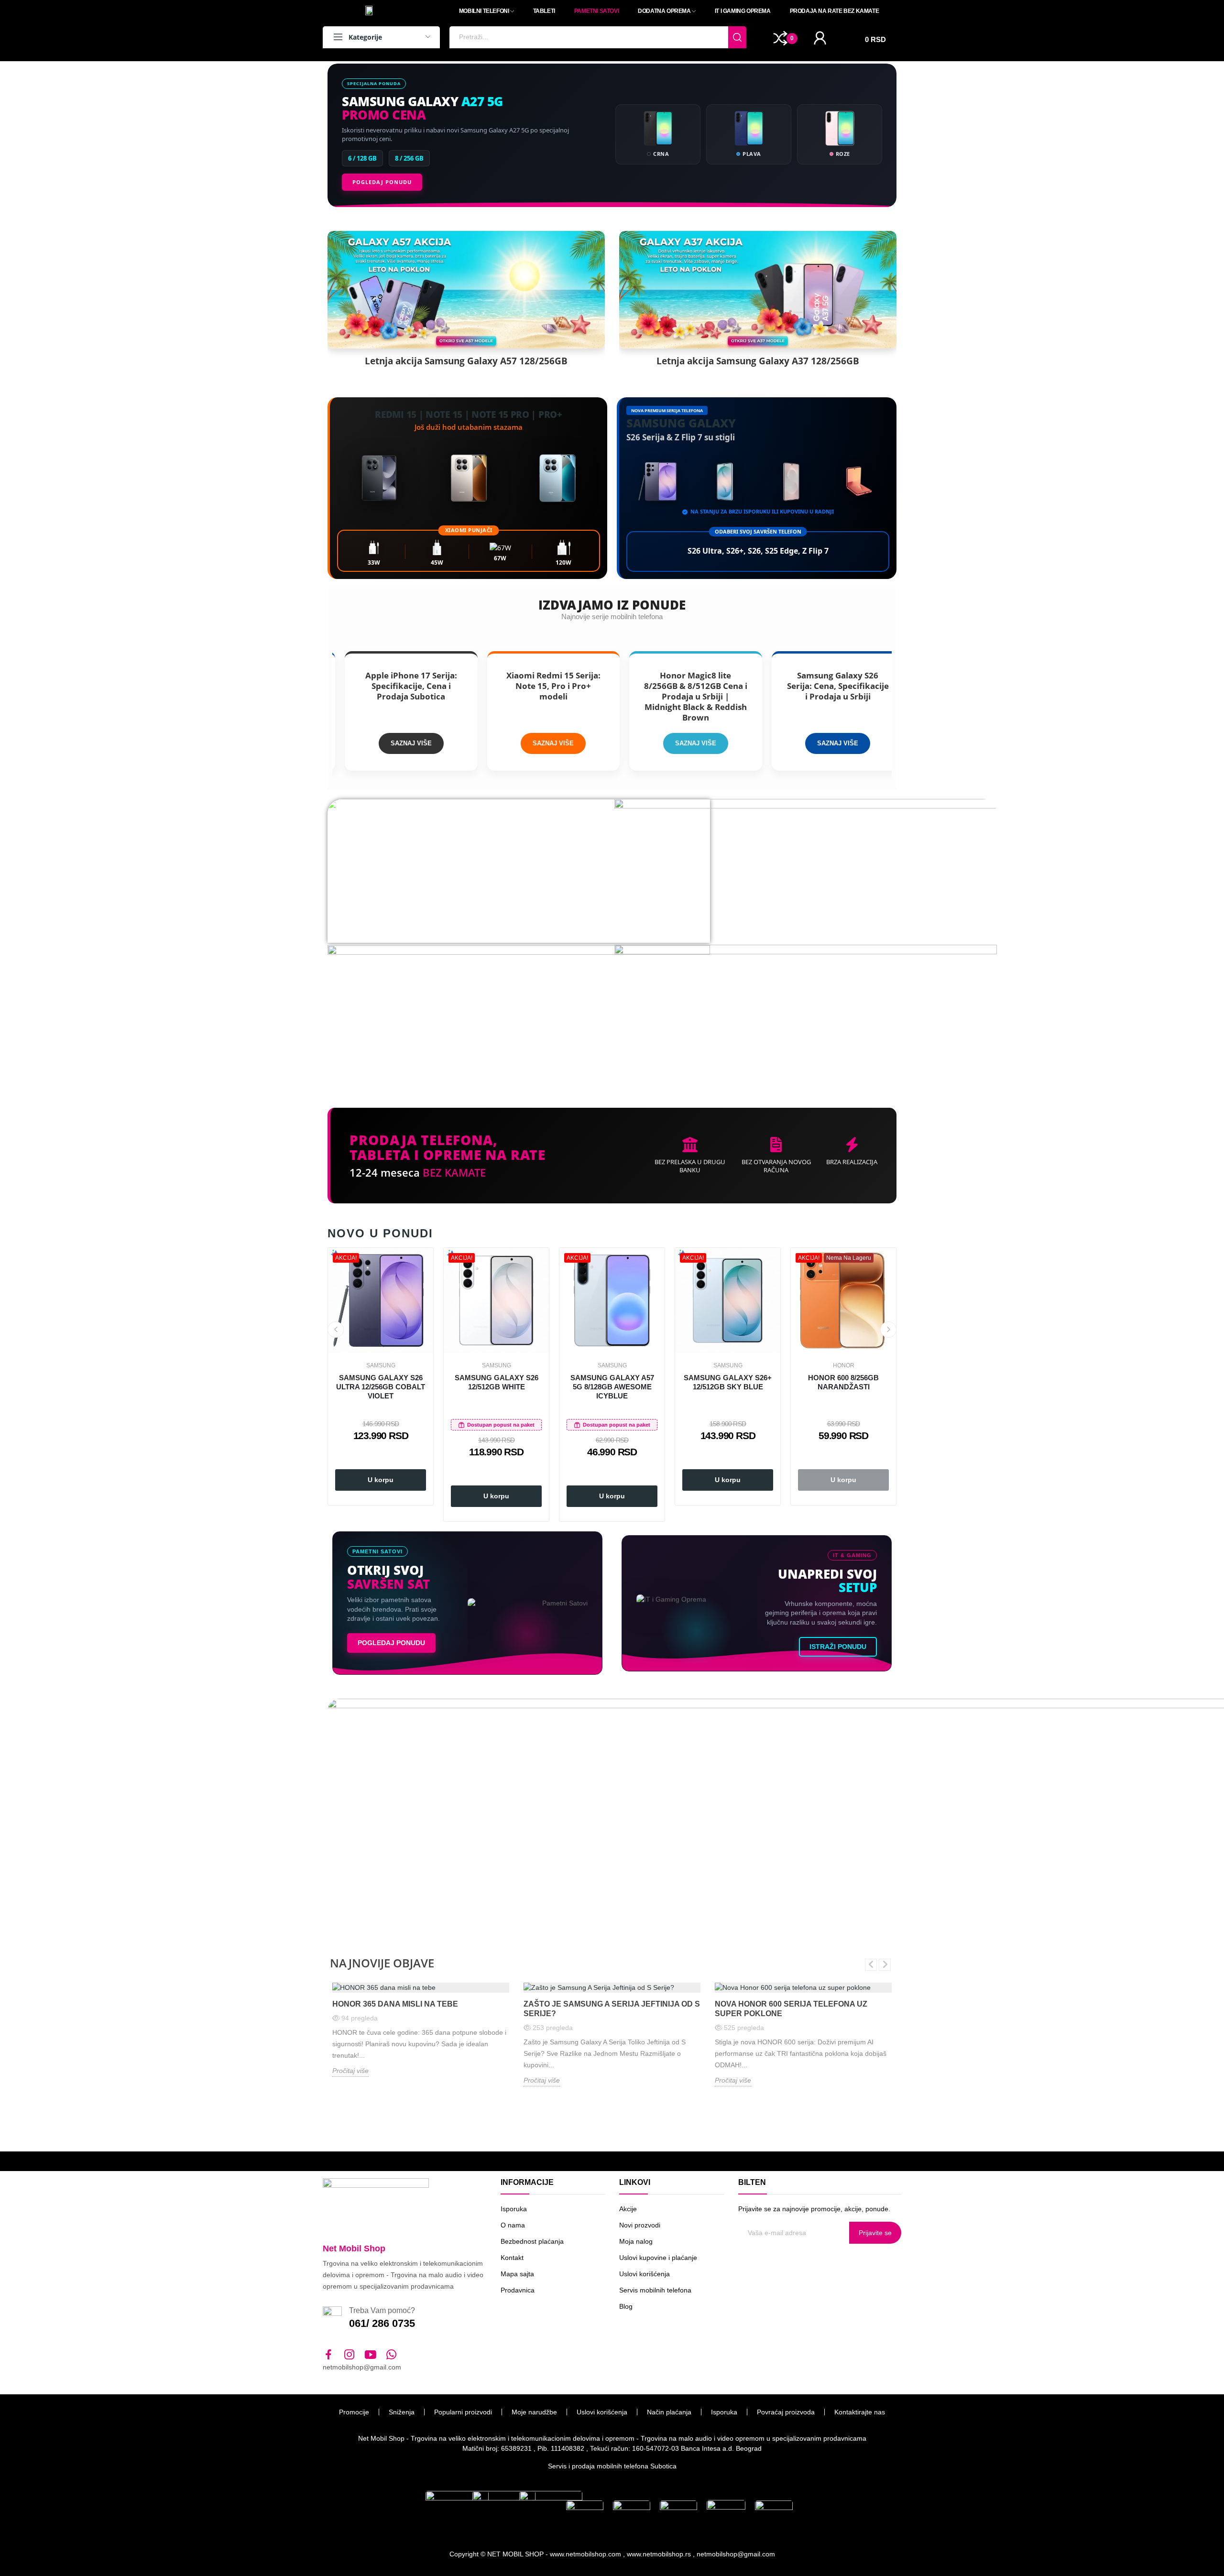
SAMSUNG (381, 1365)
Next (888, 1330)
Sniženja (402, 2412)
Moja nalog (636, 2241)
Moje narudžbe (534, 2412)
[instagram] (350, 2355)
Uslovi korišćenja (645, 2274)
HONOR (844, 1365)
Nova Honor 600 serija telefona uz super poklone (791, 2009)
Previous (336, 1330)
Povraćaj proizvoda (786, 2412)
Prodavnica (518, 2290)
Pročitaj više (350, 2071)
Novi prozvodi (640, 2225)
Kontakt (512, 2258)
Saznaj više (334, 743)
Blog (626, 2306)
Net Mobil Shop (354, 2249)
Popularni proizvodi (463, 2412)
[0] (781, 38)
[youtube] (371, 2355)
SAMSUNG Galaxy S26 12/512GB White (497, 1382)
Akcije (628, 2209)
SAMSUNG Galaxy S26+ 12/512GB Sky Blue (728, 1382)
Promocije (354, 2412)
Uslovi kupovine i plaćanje (658, 2258)
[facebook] (328, 2355)
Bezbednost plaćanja (532, 2241)
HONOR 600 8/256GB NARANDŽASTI (843, 1382)
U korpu (381, 1480)
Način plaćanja (669, 2412)
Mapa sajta (517, 2274)
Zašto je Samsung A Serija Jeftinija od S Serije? (612, 2009)
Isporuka (514, 2209)
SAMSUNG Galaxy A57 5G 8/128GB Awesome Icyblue (612, 1387)
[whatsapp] (392, 2355)
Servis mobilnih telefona (655, 2290)
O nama (513, 2225)
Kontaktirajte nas (860, 2412)
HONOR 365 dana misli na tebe (395, 2004)
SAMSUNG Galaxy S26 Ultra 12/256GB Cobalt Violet (381, 1387)
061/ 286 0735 (382, 2323)
